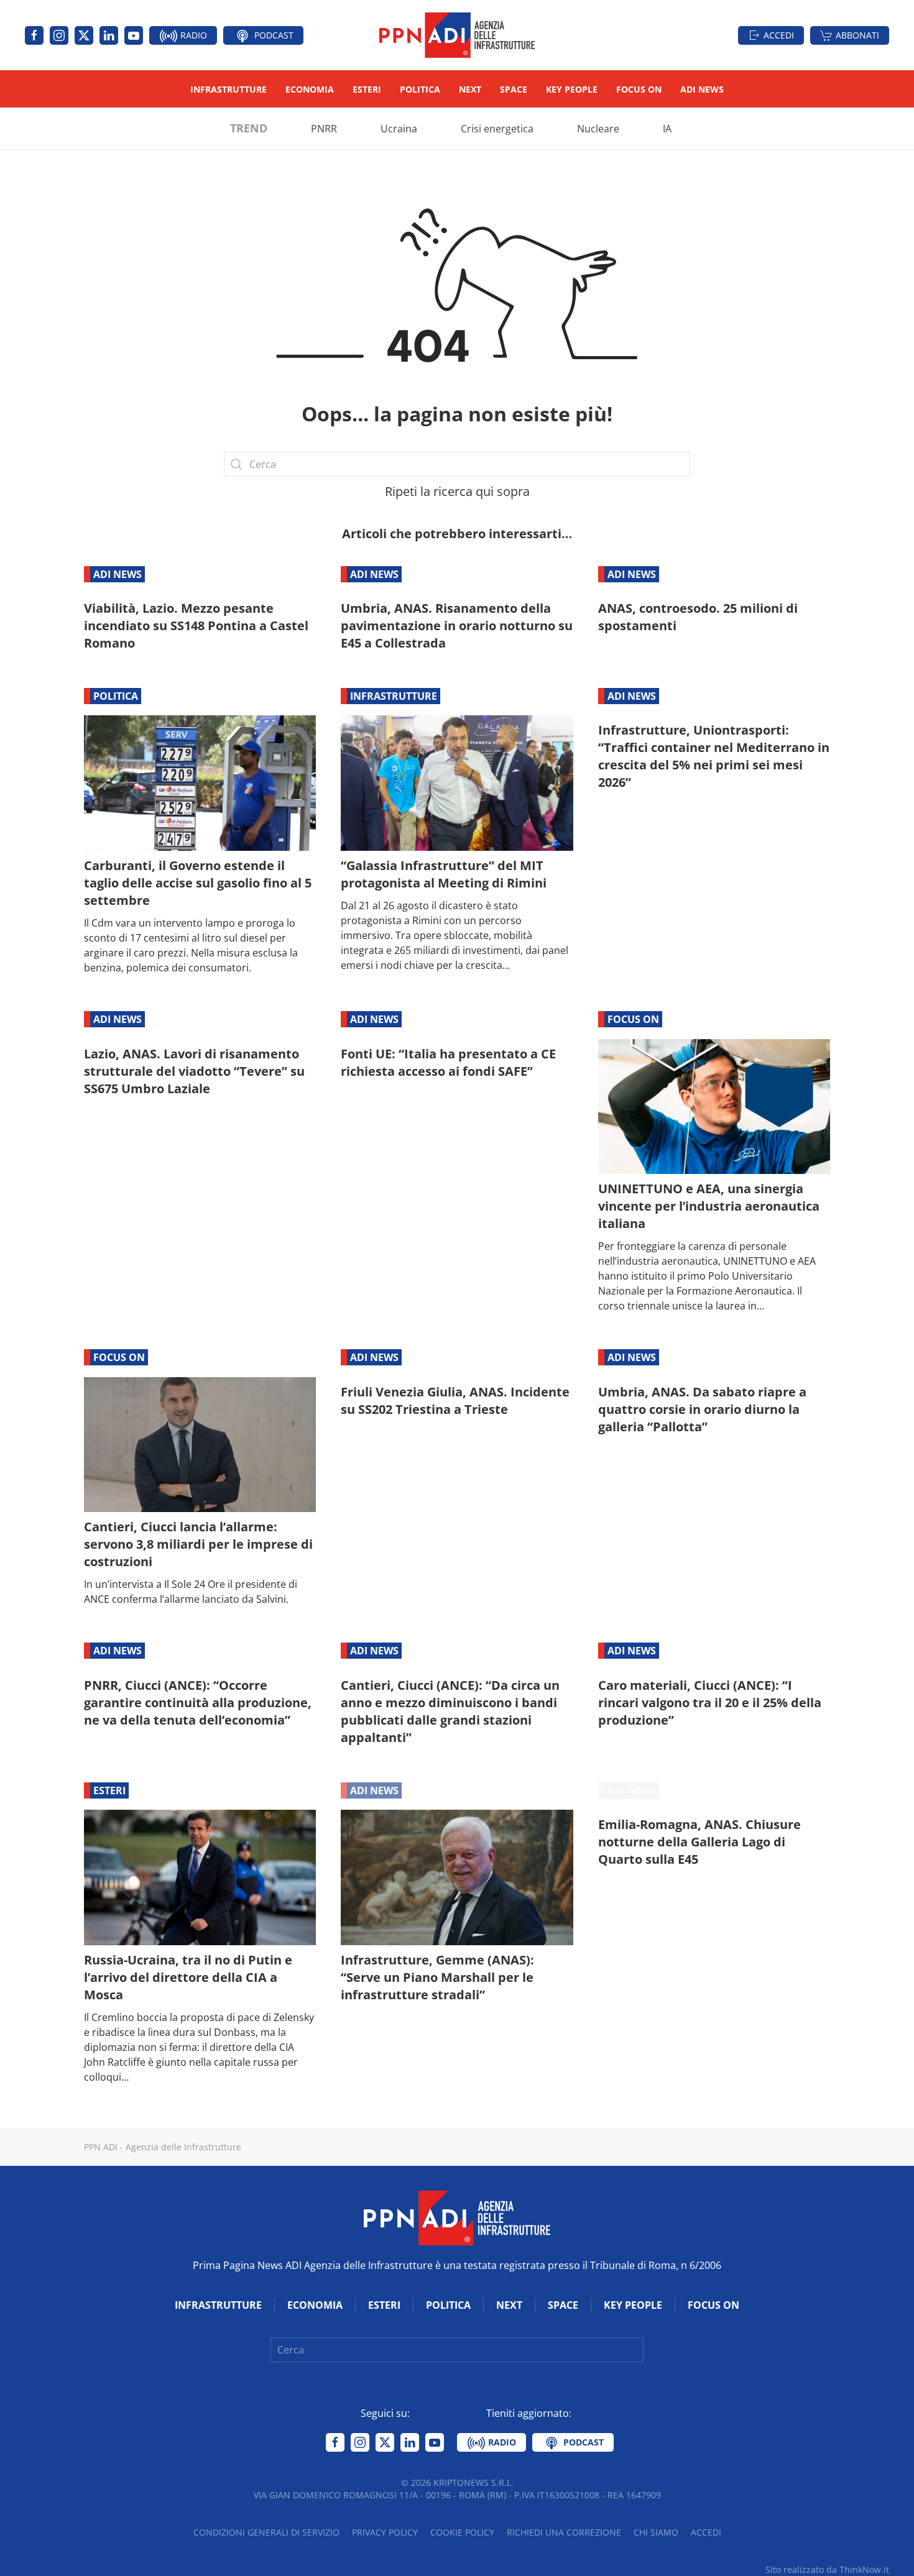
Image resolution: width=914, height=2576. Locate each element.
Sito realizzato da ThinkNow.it (827, 2569)
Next (470, 89)
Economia (310, 89)
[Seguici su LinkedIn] (109, 35)
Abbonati (857, 35)
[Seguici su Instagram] (59, 35)
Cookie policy (462, 2532)
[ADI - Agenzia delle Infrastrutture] (457, 2217)
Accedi (779, 35)
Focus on (639, 89)
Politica (420, 89)
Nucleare (598, 129)
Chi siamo (656, 2532)
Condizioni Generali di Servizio (266, 2532)
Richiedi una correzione (564, 2532)
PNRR (324, 129)
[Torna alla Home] (457, 35)
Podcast (273, 35)
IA (667, 129)
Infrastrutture (228, 89)
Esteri (367, 89)
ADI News (702, 89)
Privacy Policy (385, 2532)
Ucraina (399, 129)
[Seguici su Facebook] (34, 35)
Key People (572, 89)
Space (514, 89)
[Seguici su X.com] (84, 35)
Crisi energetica (497, 129)
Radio (192, 35)
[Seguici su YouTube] (134, 35)
